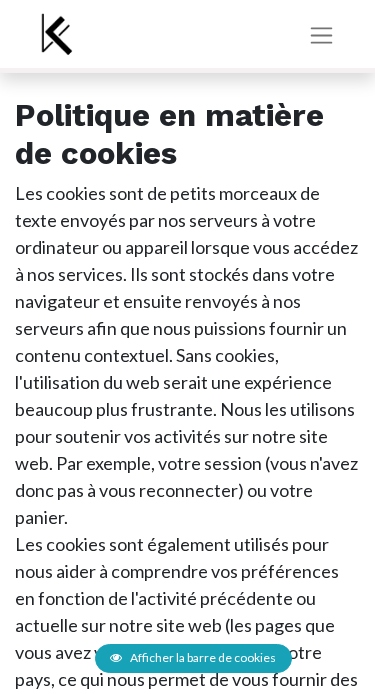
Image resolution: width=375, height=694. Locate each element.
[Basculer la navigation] (321, 34)
